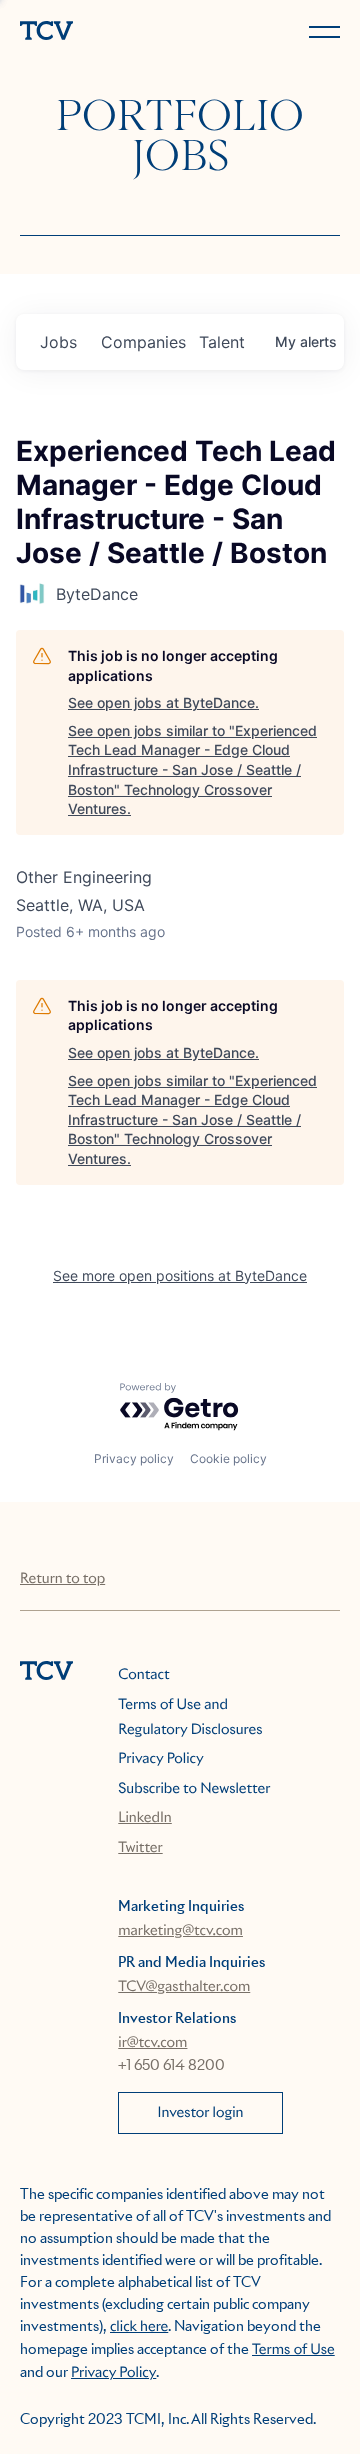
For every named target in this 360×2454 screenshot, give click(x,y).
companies (142, 342)
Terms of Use (293, 2350)
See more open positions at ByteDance (180, 1275)
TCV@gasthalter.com (184, 1987)
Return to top (62, 1579)
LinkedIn (145, 1818)
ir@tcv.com (152, 2043)
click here (139, 2327)
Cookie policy (228, 1458)
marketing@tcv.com (180, 1931)
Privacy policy (134, 1458)
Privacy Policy (160, 1759)
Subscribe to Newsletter (194, 1789)
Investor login (201, 2113)
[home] (96, 32)
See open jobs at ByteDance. (163, 702)
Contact (143, 1675)
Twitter (140, 1848)
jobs (58, 342)
